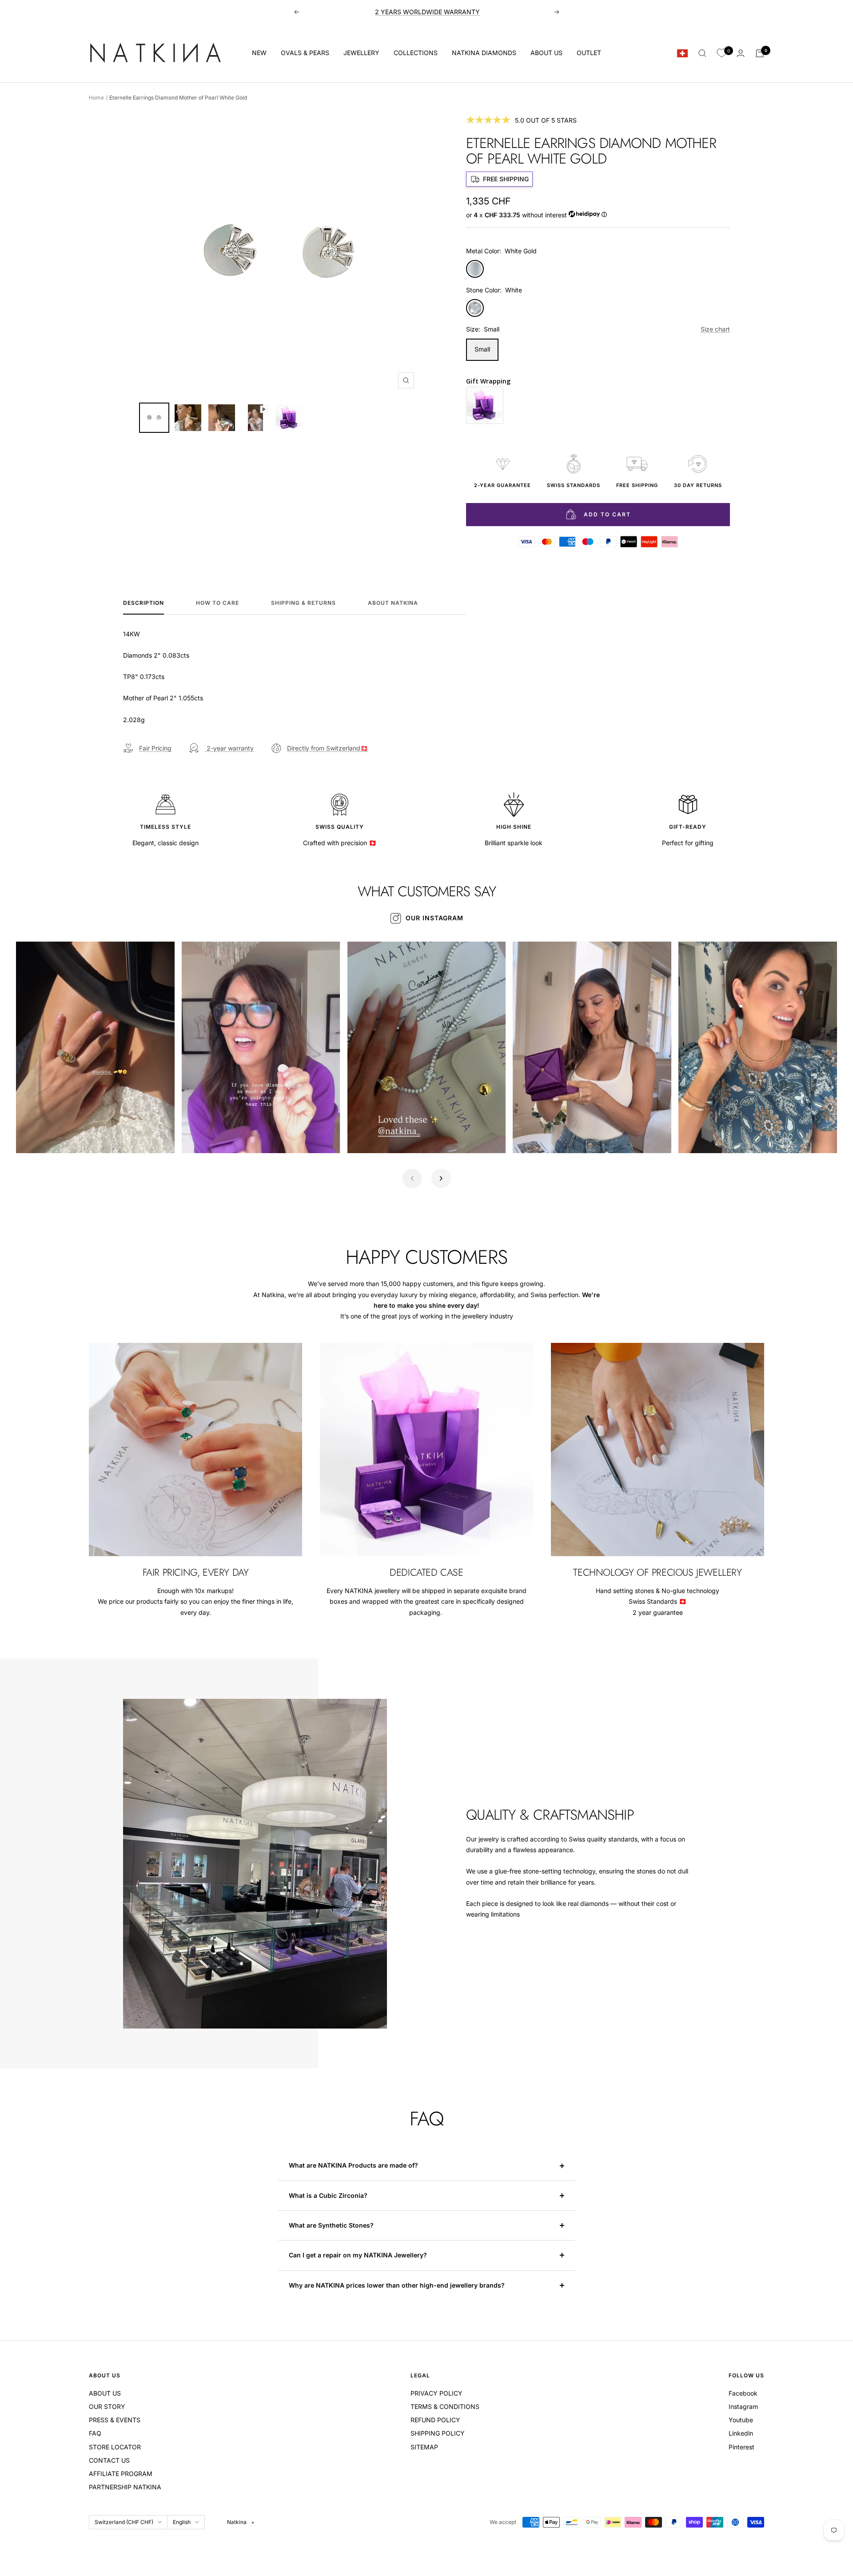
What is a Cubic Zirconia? (329, 2195)
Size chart (715, 329)
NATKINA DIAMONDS (484, 53)
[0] (721, 53)
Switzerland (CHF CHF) (124, 2522)
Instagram (743, 2406)
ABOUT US (546, 53)
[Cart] (760, 53)
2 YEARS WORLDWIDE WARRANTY (427, 12)
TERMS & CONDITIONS (445, 2406)
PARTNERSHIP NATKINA (125, 2487)
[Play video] (32, 1137)
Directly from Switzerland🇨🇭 (327, 748)
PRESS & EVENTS (115, 2420)
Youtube (741, 2420)
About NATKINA (393, 603)
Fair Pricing (155, 748)
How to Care (217, 603)
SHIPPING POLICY (438, 2433)
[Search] (702, 53)
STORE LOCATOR (115, 2447)
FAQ (95, 2433)
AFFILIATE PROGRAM (121, 2474)
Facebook (743, 2393)
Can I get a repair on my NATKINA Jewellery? (359, 2255)
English (182, 2522)
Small (482, 349)
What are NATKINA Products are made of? (353, 2165)
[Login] (741, 53)
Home (96, 98)
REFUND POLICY (435, 2420)
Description (143, 603)
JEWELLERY (361, 53)
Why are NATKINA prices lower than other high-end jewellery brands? (398, 2285)
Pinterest (741, 2447)
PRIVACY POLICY (436, 2393)
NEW (259, 53)
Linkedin (741, 2433)
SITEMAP (424, 2447)
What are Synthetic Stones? (331, 2225)
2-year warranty (229, 748)
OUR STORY (107, 2406)
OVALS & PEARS (305, 53)
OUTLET (589, 53)
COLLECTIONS (416, 53)
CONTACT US (109, 2460)
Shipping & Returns (303, 603)
